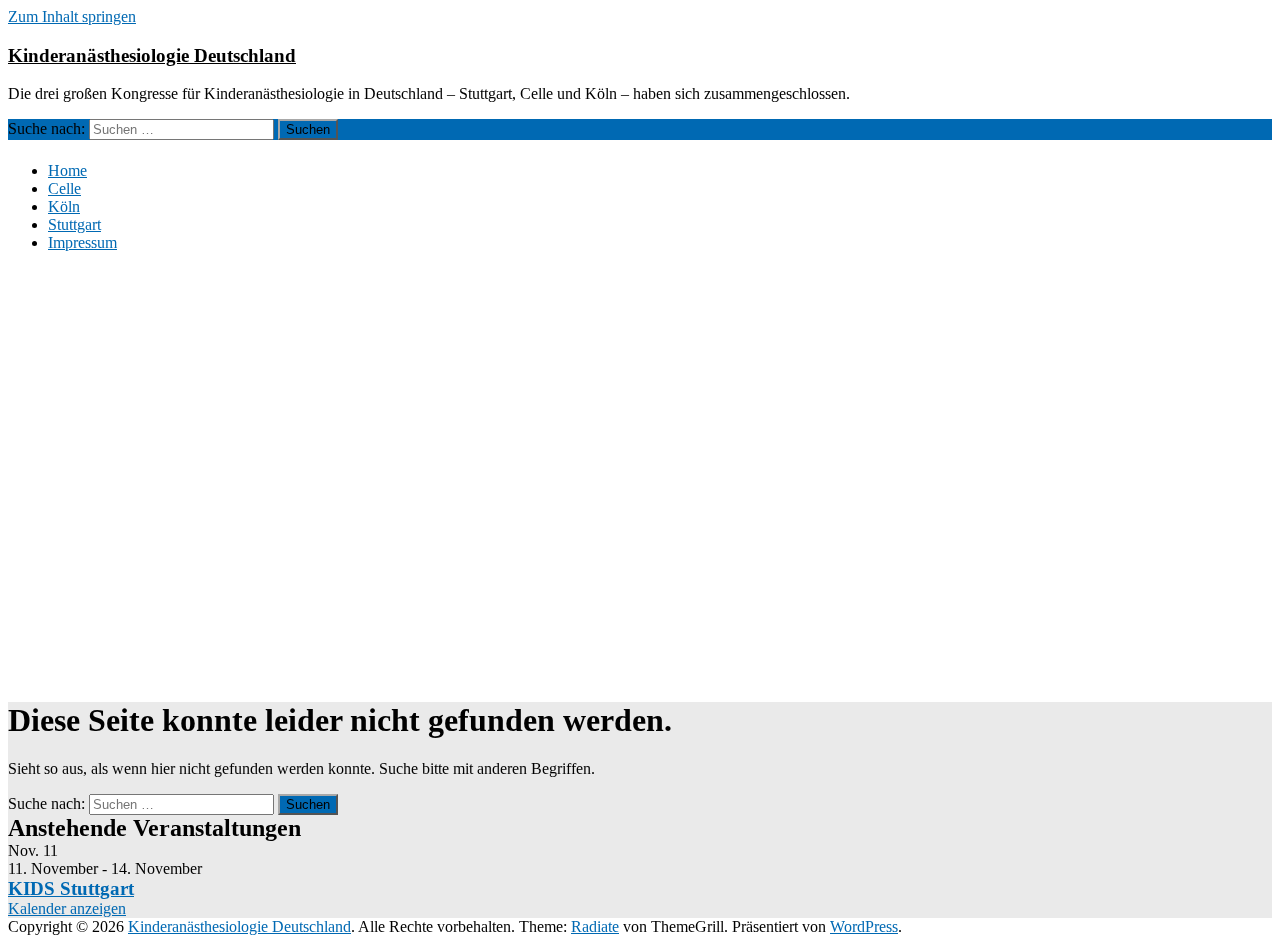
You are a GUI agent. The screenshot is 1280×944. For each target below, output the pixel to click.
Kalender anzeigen (67, 908)
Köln (64, 206)
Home (67, 170)
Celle (64, 188)
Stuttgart (74, 224)
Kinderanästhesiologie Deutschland (152, 55)
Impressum (82, 242)
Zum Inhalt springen (72, 16)
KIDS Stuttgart (71, 888)
